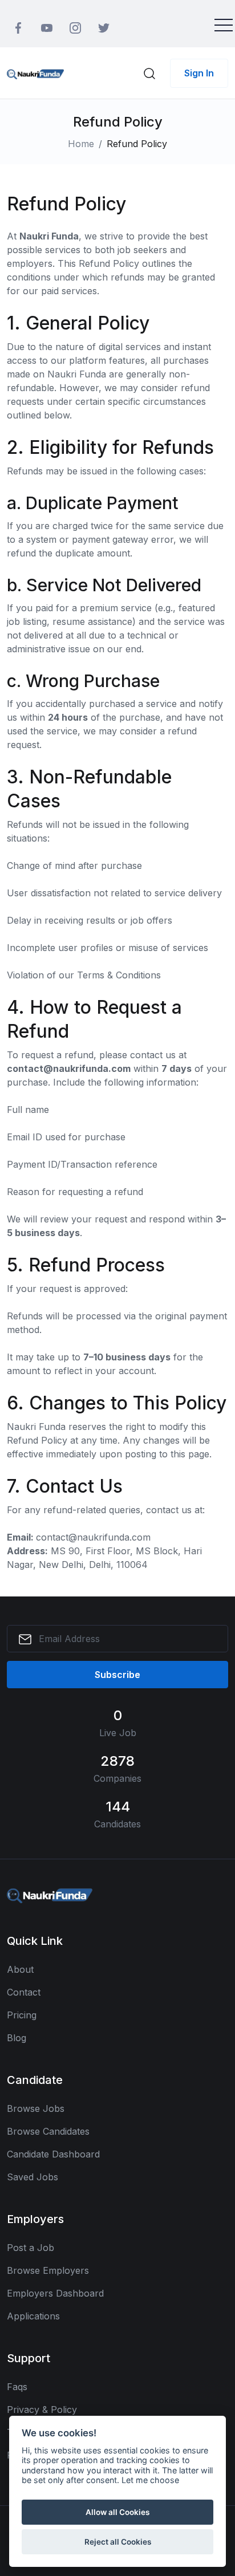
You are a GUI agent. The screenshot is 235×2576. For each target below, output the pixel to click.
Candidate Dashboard (53, 2154)
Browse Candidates (48, 2131)
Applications (33, 2316)
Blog (17, 2038)
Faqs (17, 2387)
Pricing (22, 2015)
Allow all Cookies (117, 2512)
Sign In (199, 73)
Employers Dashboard (55, 2293)
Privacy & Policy (42, 2410)
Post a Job (31, 2248)
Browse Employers (48, 2270)
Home (81, 144)
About (20, 1969)
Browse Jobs (36, 2108)
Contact (24, 1992)
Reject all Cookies (118, 2542)
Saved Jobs (33, 2177)
